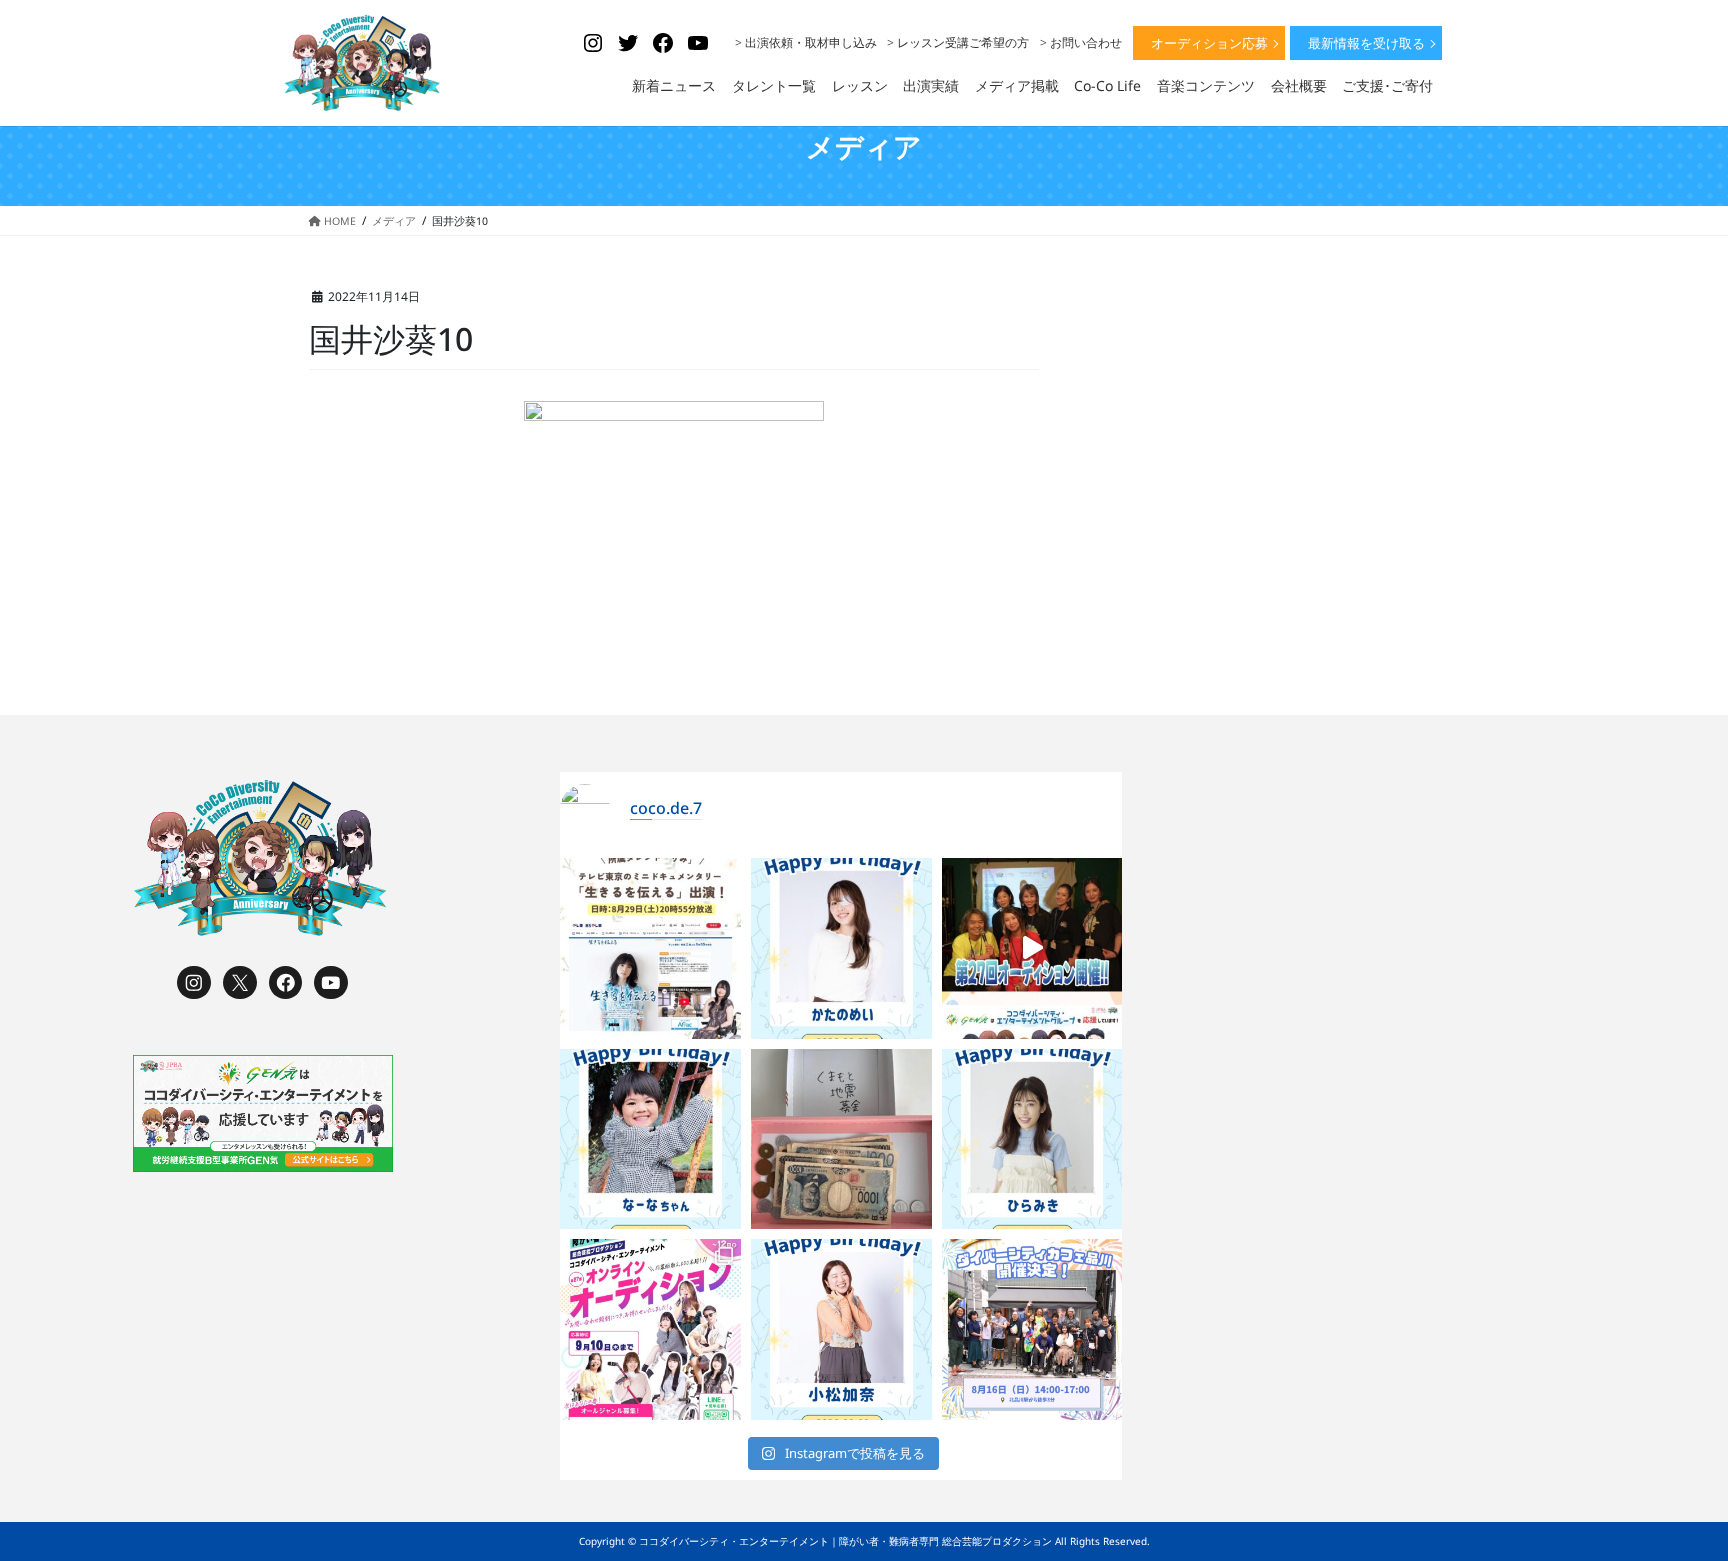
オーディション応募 (1209, 43)
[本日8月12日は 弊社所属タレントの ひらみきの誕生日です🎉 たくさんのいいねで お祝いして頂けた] (1032, 1139)
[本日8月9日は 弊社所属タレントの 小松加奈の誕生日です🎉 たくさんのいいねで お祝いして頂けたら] (841, 1329)
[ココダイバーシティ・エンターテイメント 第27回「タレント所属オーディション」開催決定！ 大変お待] (1032, 948)
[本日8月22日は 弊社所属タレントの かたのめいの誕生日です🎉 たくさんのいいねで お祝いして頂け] (841, 948)
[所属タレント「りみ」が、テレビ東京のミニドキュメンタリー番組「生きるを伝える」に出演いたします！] (650, 948)
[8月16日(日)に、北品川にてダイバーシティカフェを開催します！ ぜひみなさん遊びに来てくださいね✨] (1032, 1329)
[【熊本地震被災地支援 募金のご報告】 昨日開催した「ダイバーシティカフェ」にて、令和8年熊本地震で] (841, 1139)
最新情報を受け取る (1366, 43)
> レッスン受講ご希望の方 (958, 42)
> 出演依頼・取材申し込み (806, 42)
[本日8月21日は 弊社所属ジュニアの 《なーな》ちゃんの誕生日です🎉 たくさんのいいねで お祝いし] (650, 1139)
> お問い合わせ (1081, 42)
